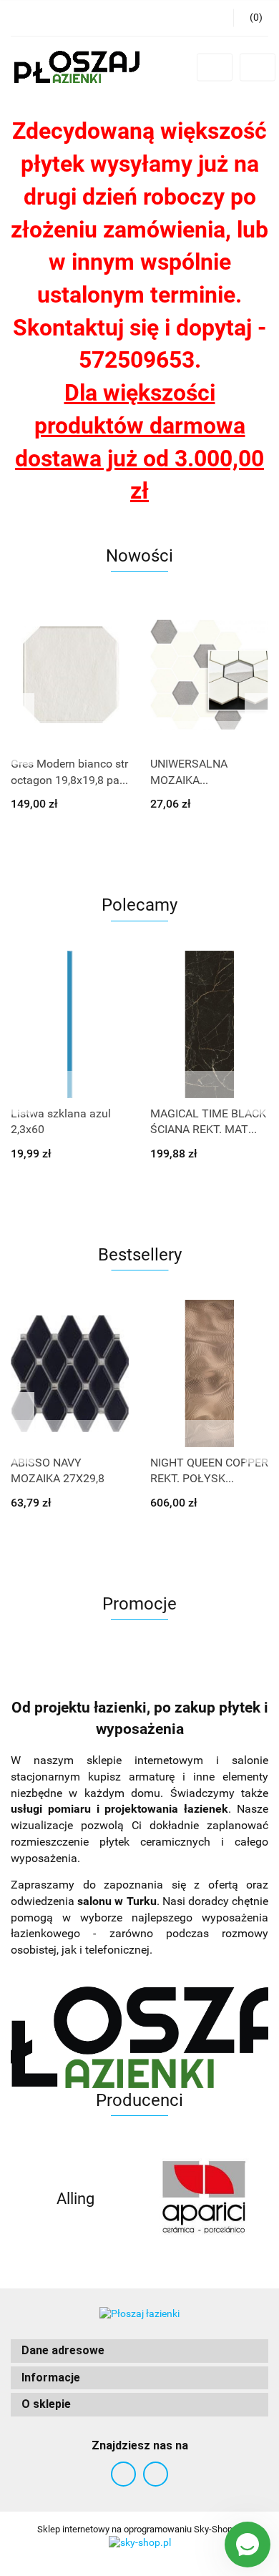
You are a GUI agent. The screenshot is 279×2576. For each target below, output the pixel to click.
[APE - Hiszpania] (204, 2199)
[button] (139, 2351)
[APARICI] (75, 2199)
